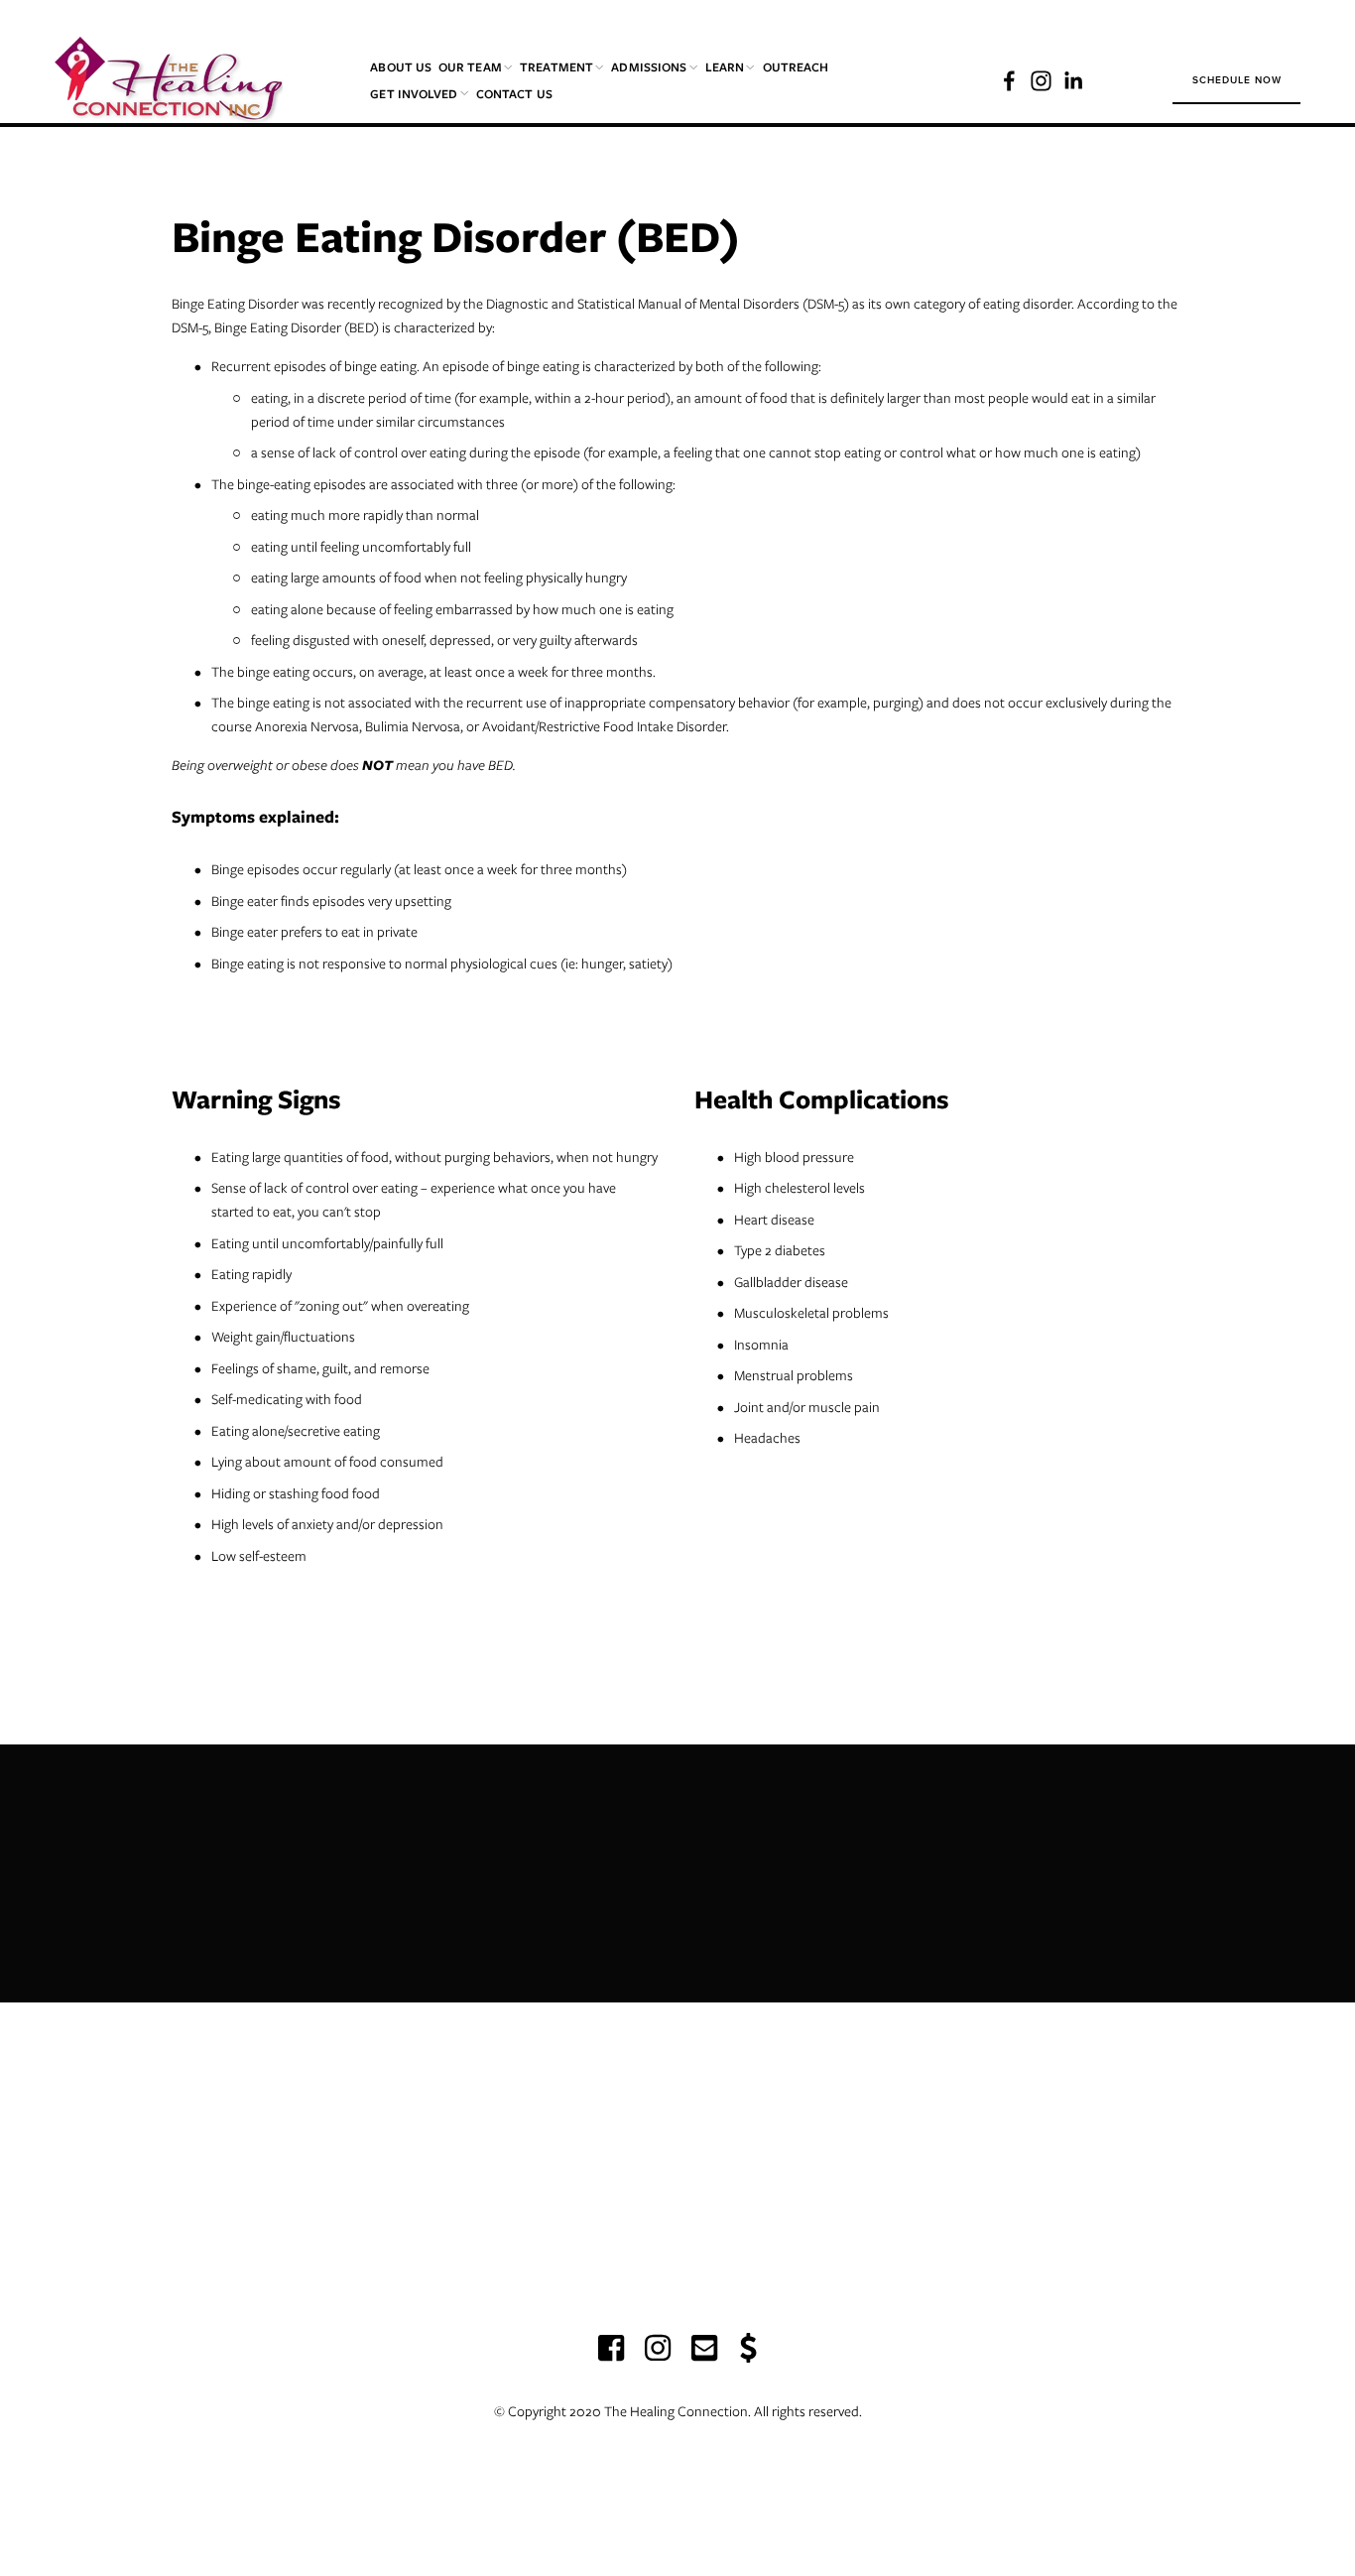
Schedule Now (1237, 80)
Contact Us (514, 94)
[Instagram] (1041, 81)
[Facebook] (1009, 81)
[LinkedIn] (1073, 81)
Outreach (796, 67)
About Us (401, 67)
